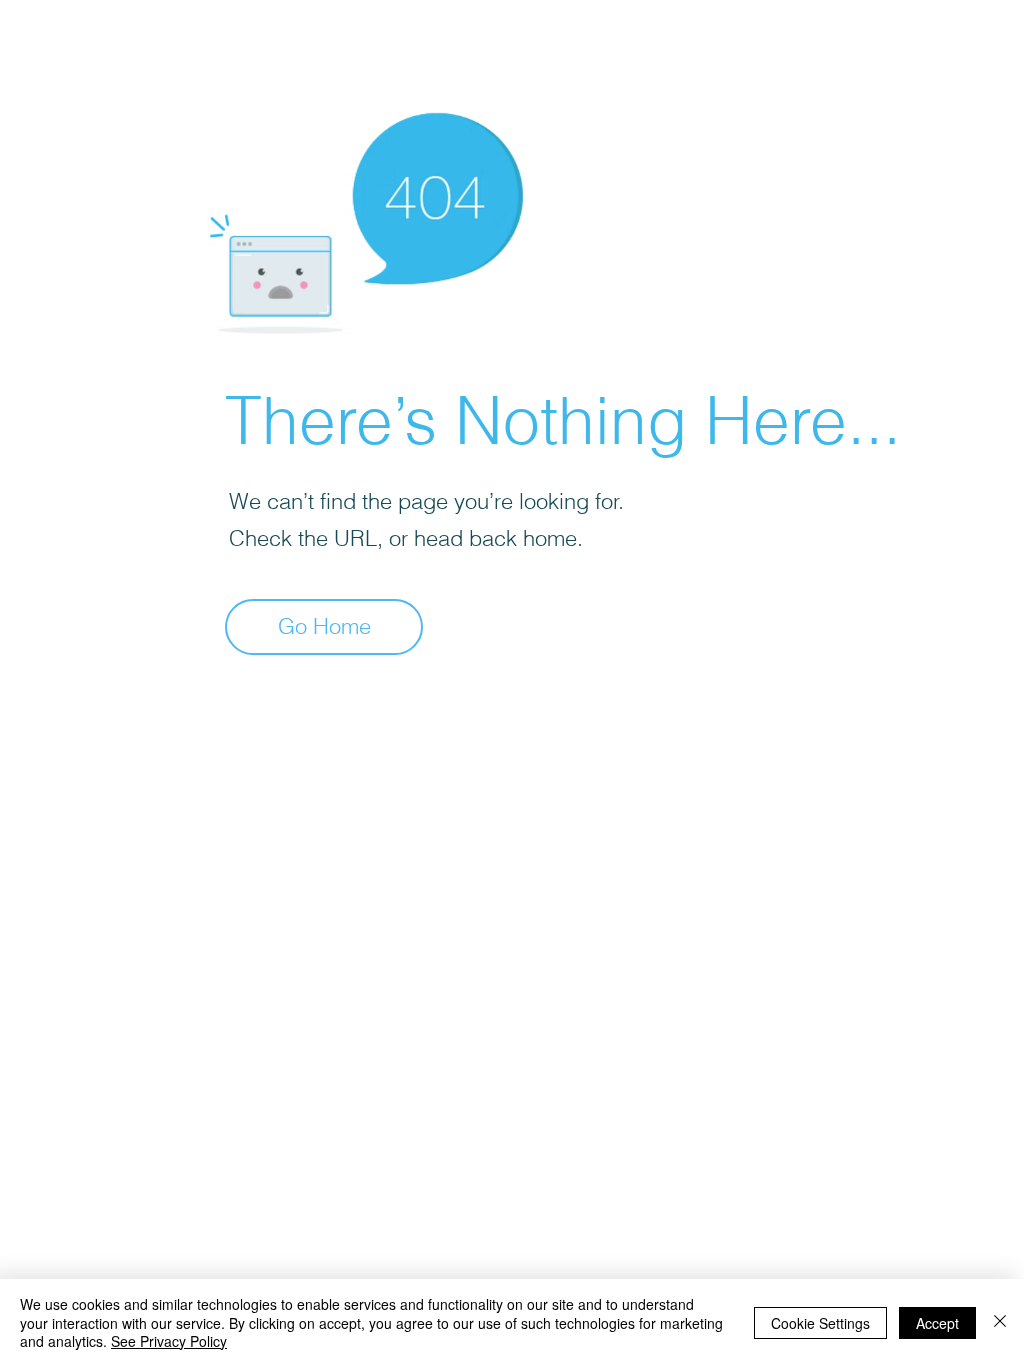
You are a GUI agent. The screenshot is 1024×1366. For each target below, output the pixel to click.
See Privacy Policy (169, 1341)
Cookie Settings (820, 1323)
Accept (937, 1323)
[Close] (1000, 1322)
